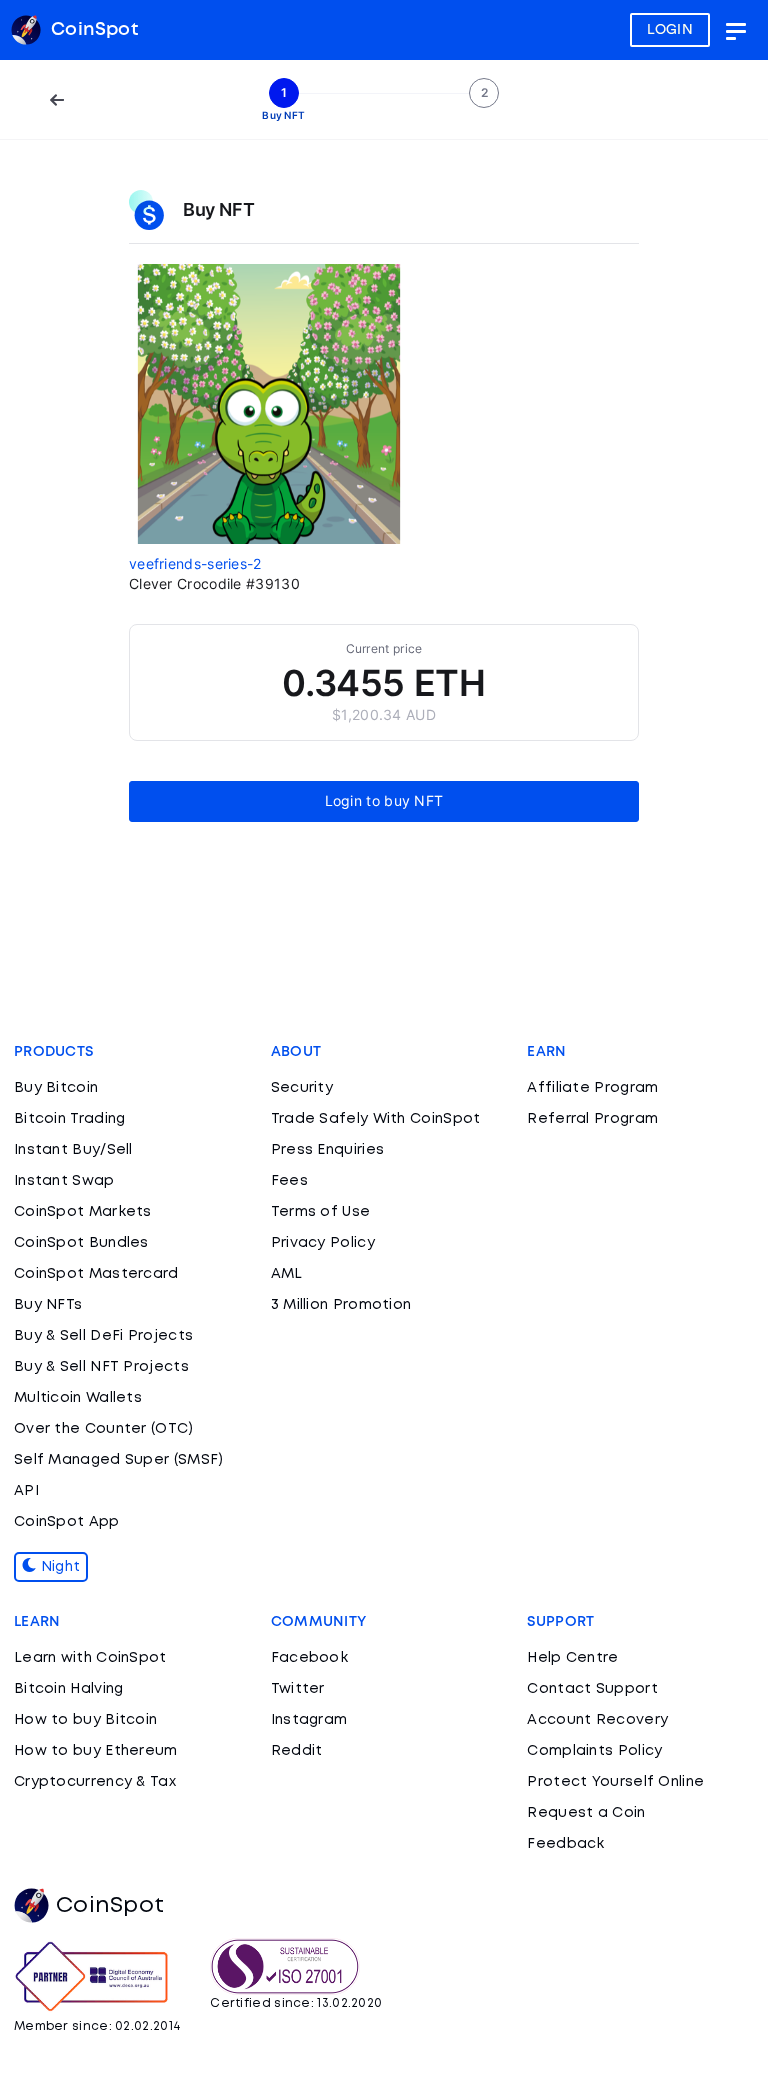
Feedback (565, 1844)
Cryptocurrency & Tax (95, 1782)
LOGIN (670, 30)
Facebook (309, 1658)
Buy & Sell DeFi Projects (103, 1336)
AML (287, 1274)
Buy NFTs (48, 1305)
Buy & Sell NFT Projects (101, 1367)
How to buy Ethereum (96, 1751)
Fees (289, 1181)
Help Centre (572, 1658)
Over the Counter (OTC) (104, 1429)
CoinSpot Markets (83, 1212)
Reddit (297, 1751)
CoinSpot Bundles (81, 1243)
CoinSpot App (67, 1522)
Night (58, 1567)
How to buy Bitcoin (85, 1720)
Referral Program (592, 1119)
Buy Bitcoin (56, 1088)
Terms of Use (321, 1212)
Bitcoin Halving (69, 1689)
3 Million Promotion (341, 1305)
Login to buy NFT (384, 800)
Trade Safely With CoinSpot (376, 1119)
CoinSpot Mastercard (96, 1274)
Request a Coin (586, 1813)
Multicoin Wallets (78, 1398)
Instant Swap (64, 1181)
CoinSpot (110, 1906)
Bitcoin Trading (70, 1119)
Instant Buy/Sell (73, 1150)
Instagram (309, 1720)
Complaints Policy (594, 1751)
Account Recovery (597, 1720)
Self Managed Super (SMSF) (119, 1460)
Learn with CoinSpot (90, 1658)
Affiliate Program (592, 1088)
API (26, 1491)
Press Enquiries (328, 1150)
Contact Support (592, 1689)
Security (302, 1088)
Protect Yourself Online (615, 1782)
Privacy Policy (323, 1243)
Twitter (298, 1689)
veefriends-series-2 (195, 563)
